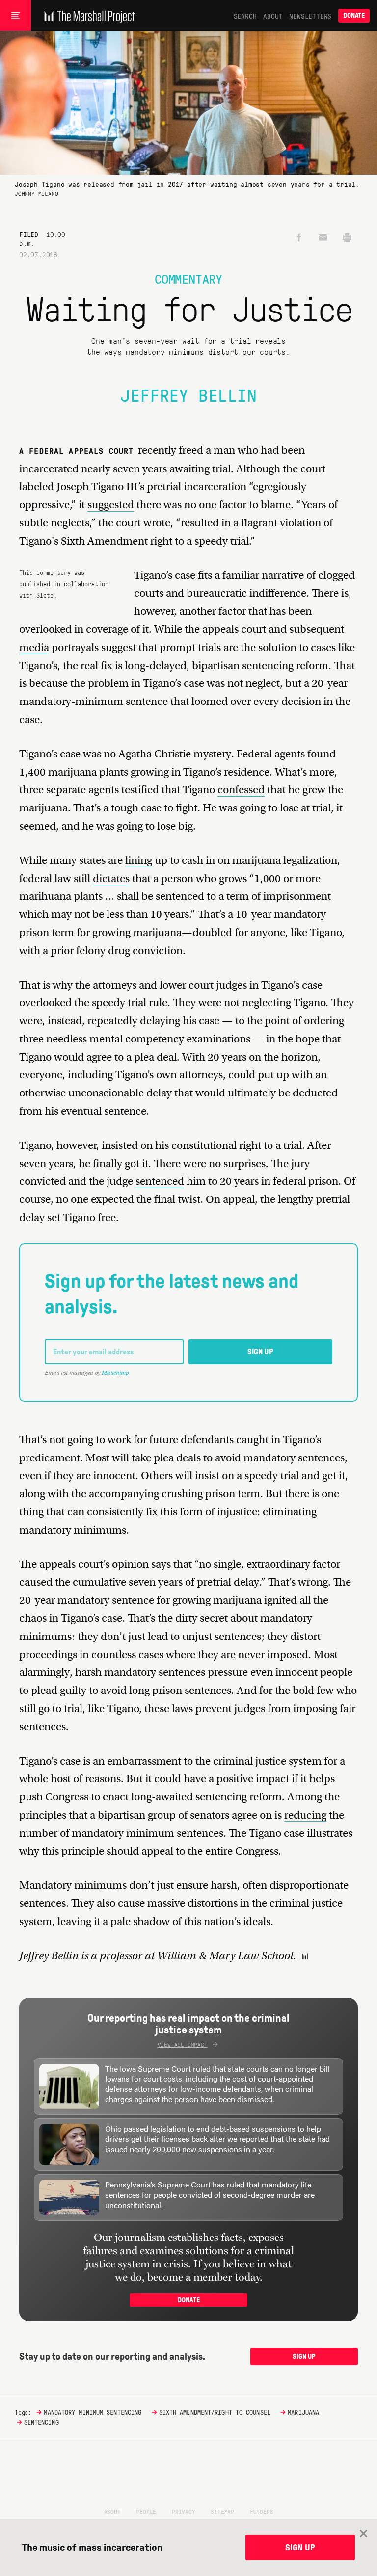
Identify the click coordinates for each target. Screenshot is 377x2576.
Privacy (184, 2511)
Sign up (260, 1352)
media (34, 647)
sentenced (160, 1181)
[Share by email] (323, 238)
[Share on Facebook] (299, 238)
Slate (45, 595)
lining (139, 860)
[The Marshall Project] (87, 16)
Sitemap (222, 2511)
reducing (305, 1815)
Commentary (188, 278)
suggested (111, 505)
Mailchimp (115, 1373)
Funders (262, 2511)
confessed (241, 790)
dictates (111, 878)
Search (245, 16)
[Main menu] (15, 16)
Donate (354, 15)
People (146, 2511)
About (273, 16)
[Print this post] (347, 238)
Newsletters (310, 16)
